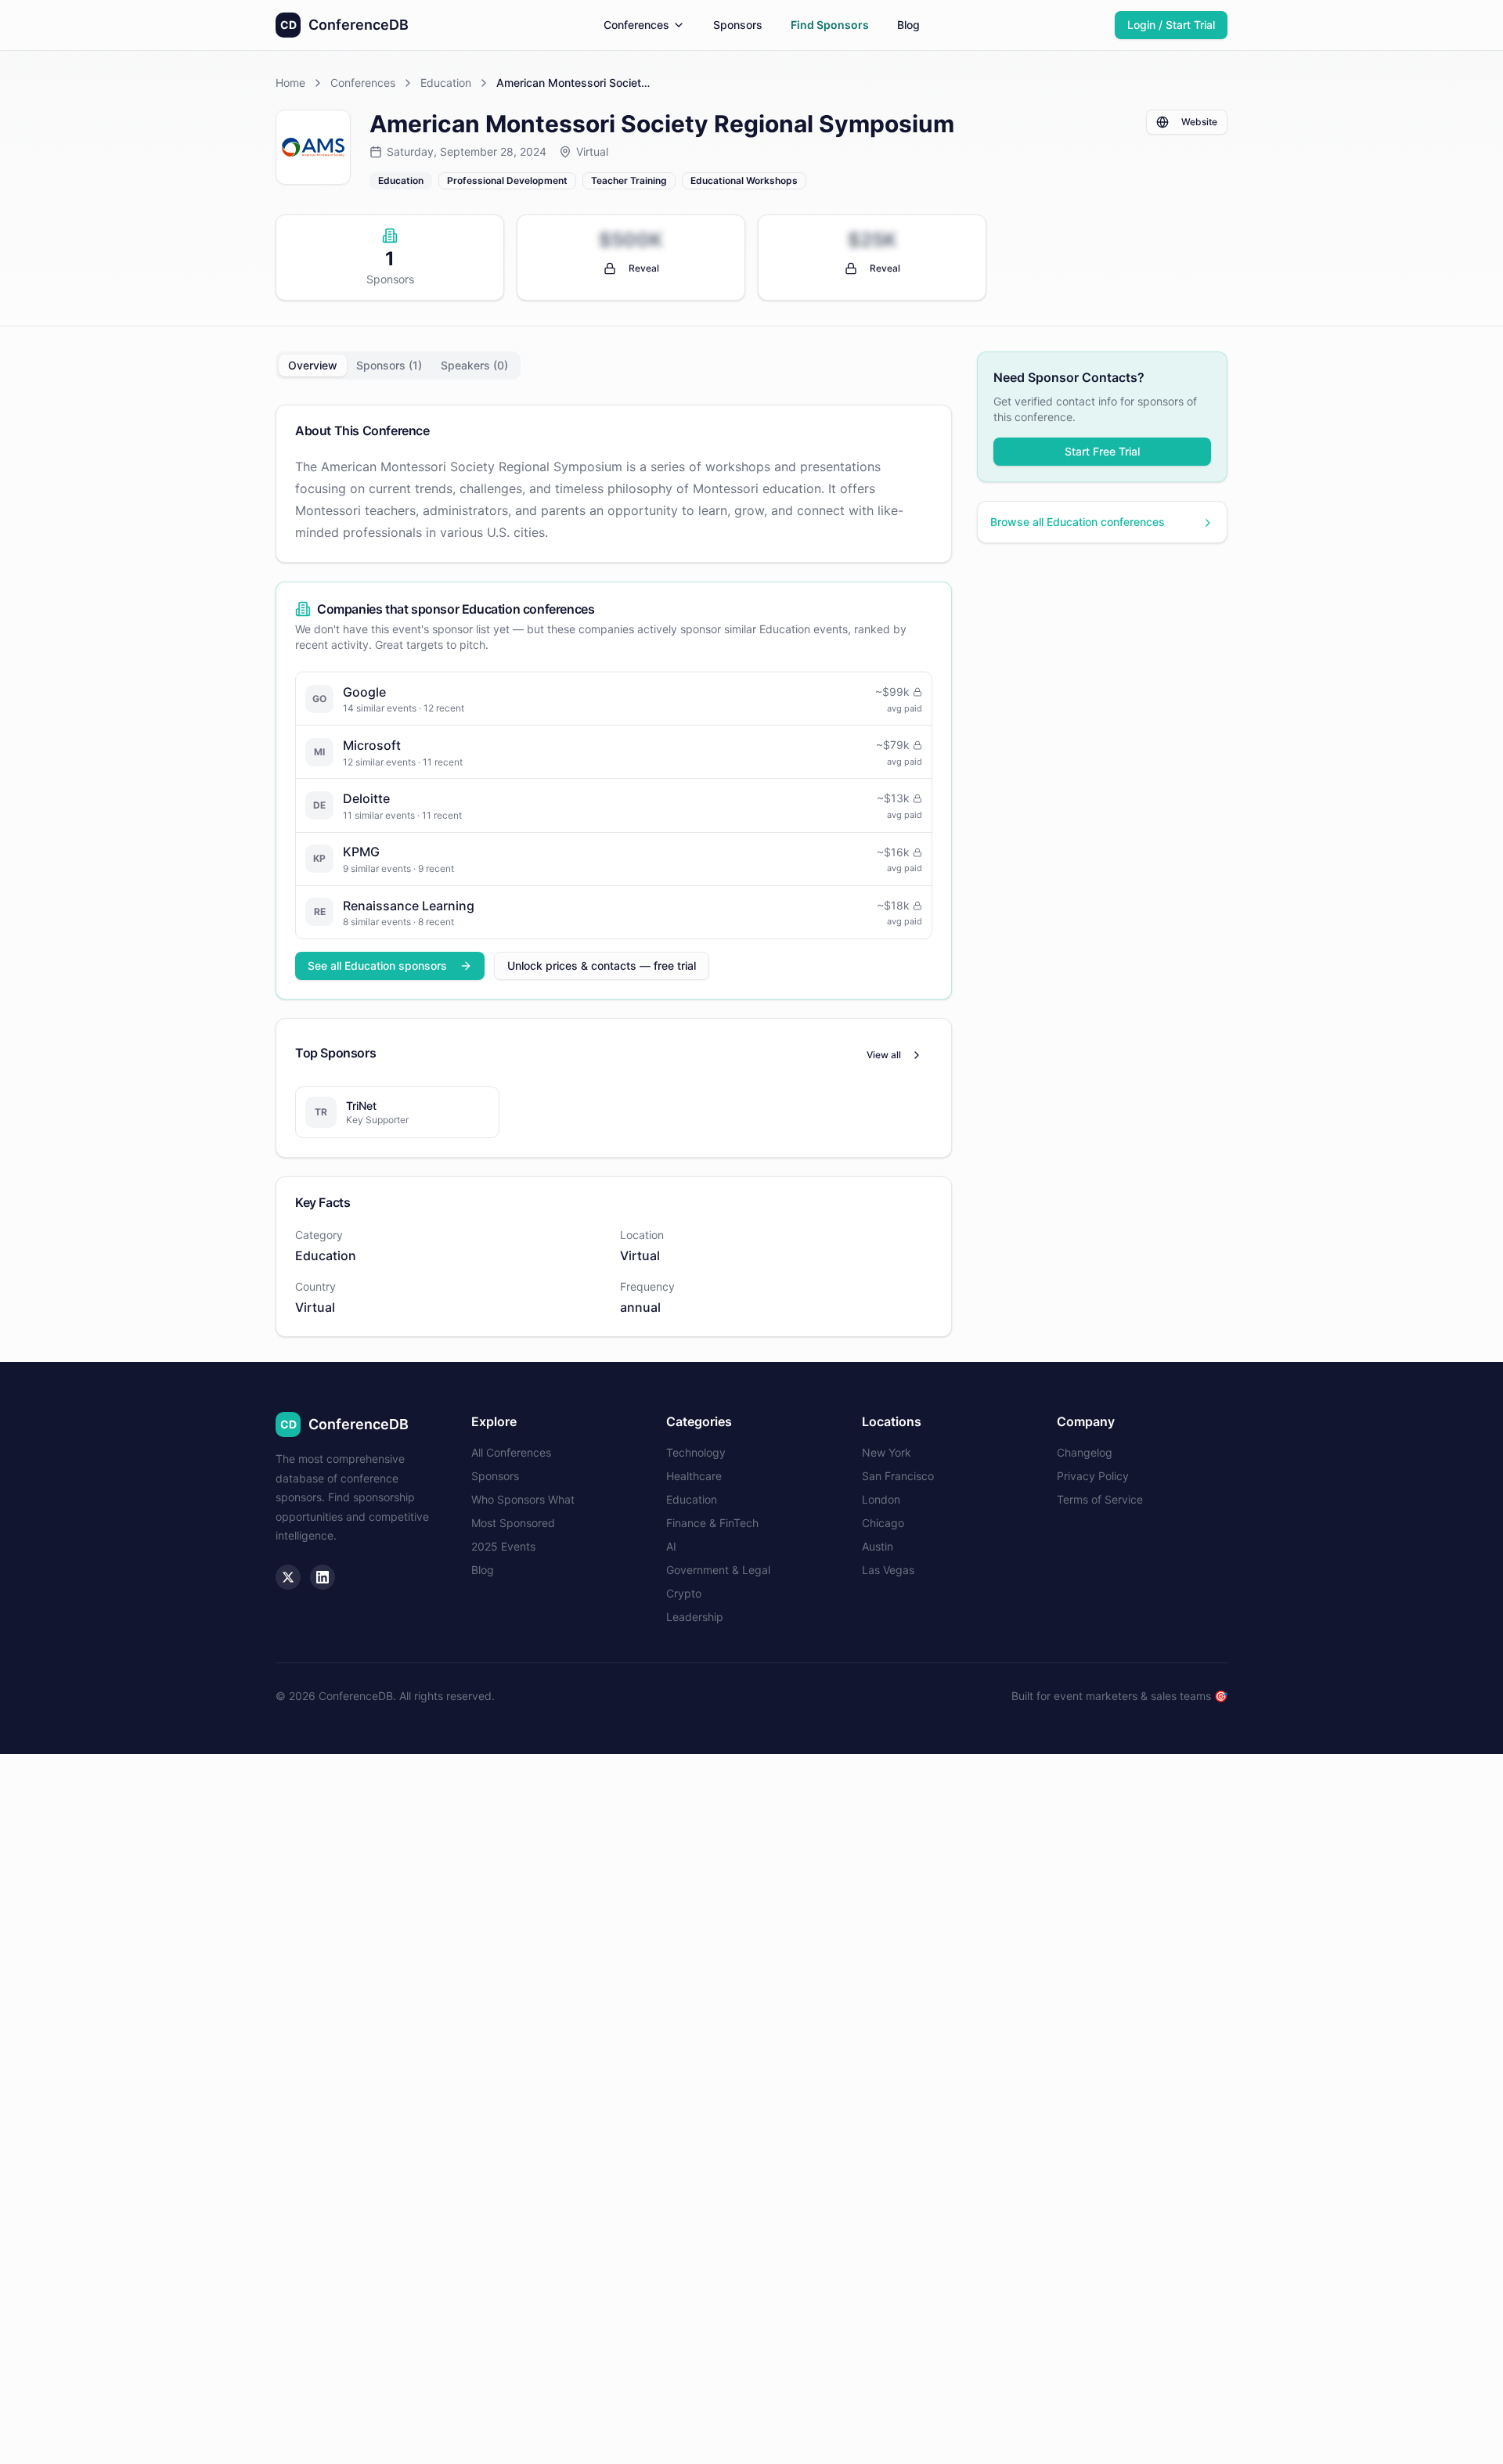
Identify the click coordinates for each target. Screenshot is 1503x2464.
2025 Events (503, 1546)
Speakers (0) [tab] (474, 365)
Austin (878, 1546)
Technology (696, 1452)
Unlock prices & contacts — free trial (602, 965)
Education (446, 83)
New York (887, 1452)
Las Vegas (888, 1570)
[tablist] (398, 366)
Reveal (644, 268)
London (881, 1499)
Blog (908, 25)
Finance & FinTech (712, 1523)
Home (290, 83)
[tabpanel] (614, 871)
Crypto (684, 1593)
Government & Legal (718, 1570)
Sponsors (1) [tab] (389, 365)
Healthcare (694, 1476)
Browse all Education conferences (1078, 522)
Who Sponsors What (523, 1499)
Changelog (1085, 1452)
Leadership (695, 1617)
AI (671, 1546)
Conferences (636, 25)
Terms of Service (1100, 1499)
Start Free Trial (1102, 452)
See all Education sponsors (377, 965)
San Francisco (898, 1476)
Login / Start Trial (1171, 25)
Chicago (883, 1523)
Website (1199, 122)
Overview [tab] (313, 365)
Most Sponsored (513, 1523)
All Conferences (511, 1452)
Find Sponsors (830, 25)
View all (884, 1055)
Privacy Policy (1093, 1476)
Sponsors (738, 25)
